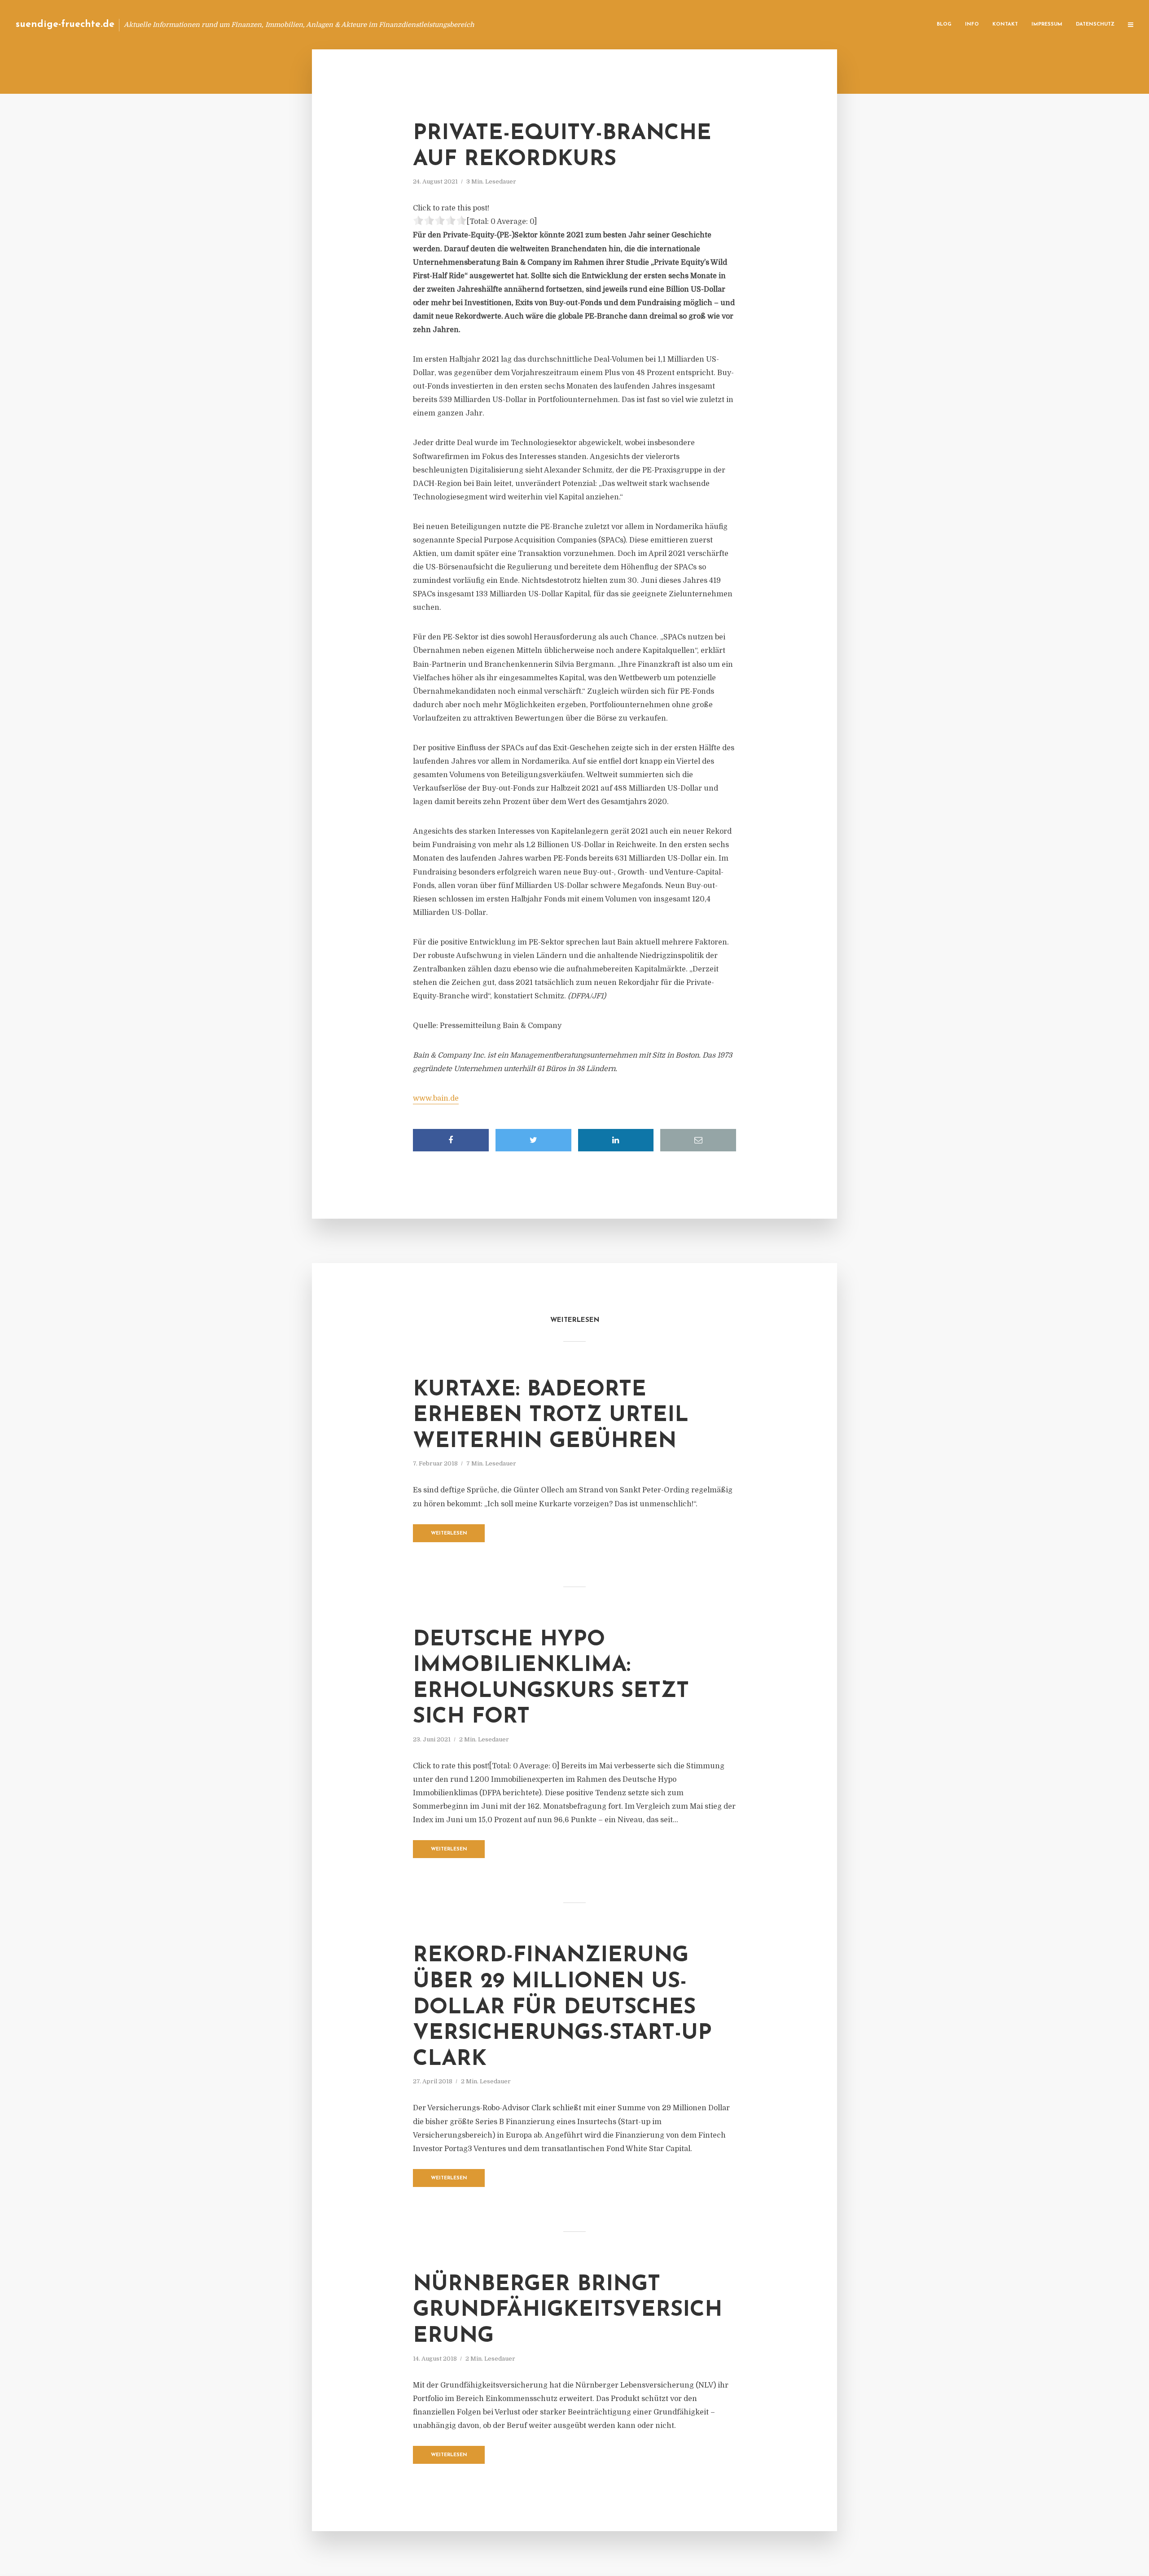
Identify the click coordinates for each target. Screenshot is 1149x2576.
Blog (944, 24)
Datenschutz (1095, 24)
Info (972, 24)
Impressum (1047, 24)
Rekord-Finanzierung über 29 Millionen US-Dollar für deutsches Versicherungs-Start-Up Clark (562, 2007)
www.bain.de (436, 1098)
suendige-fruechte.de (65, 24)
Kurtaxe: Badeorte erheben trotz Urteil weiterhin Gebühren (551, 1416)
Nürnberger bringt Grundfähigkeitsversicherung (568, 2311)
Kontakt (1005, 24)
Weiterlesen (449, 1533)
